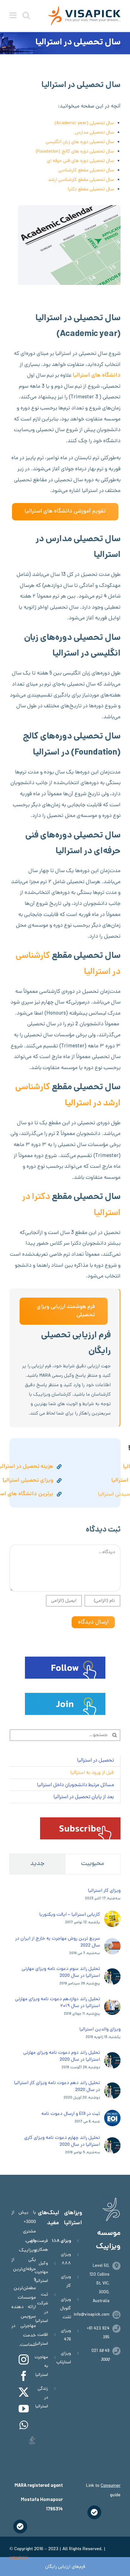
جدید (37, 1864)
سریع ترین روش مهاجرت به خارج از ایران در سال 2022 (58, 1942)
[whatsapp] (24, 2425)
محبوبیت (93, 1864)
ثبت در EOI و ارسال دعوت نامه (71, 2114)
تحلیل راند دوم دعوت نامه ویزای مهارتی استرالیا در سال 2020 (62, 2056)
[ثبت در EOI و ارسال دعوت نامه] (112, 2115)
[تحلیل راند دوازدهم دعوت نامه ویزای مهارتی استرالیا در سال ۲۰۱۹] (112, 2003)
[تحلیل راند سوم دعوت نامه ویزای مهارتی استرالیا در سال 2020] (112, 1973)
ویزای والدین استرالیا (100, 2029)
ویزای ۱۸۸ (61, 2241)
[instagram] (24, 2359)
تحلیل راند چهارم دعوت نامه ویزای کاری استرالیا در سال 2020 (62, 2141)
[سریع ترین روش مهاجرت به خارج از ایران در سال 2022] (112, 1943)
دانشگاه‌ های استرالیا (97, 376)
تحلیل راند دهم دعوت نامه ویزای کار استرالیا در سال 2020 (57, 2087)
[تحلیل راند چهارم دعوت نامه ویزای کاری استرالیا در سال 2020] (112, 2142)
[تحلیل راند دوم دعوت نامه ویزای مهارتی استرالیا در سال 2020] (112, 2057)
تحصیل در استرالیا (95, 1761)
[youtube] (24, 2409)
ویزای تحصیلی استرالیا (28, 1481)
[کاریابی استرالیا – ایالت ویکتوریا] (112, 1915)
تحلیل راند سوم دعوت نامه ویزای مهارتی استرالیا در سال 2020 (61, 1972)
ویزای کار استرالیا (104, 1891)
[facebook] (24, 2376)
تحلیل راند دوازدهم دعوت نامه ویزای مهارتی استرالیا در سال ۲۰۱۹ (58, 2003)
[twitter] (24, 2392)
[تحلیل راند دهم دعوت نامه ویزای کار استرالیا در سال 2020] (112, 2087)
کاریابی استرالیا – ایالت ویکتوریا (70, 1915)
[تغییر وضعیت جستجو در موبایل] (26, 15)
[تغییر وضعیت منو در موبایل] (14, 15)
